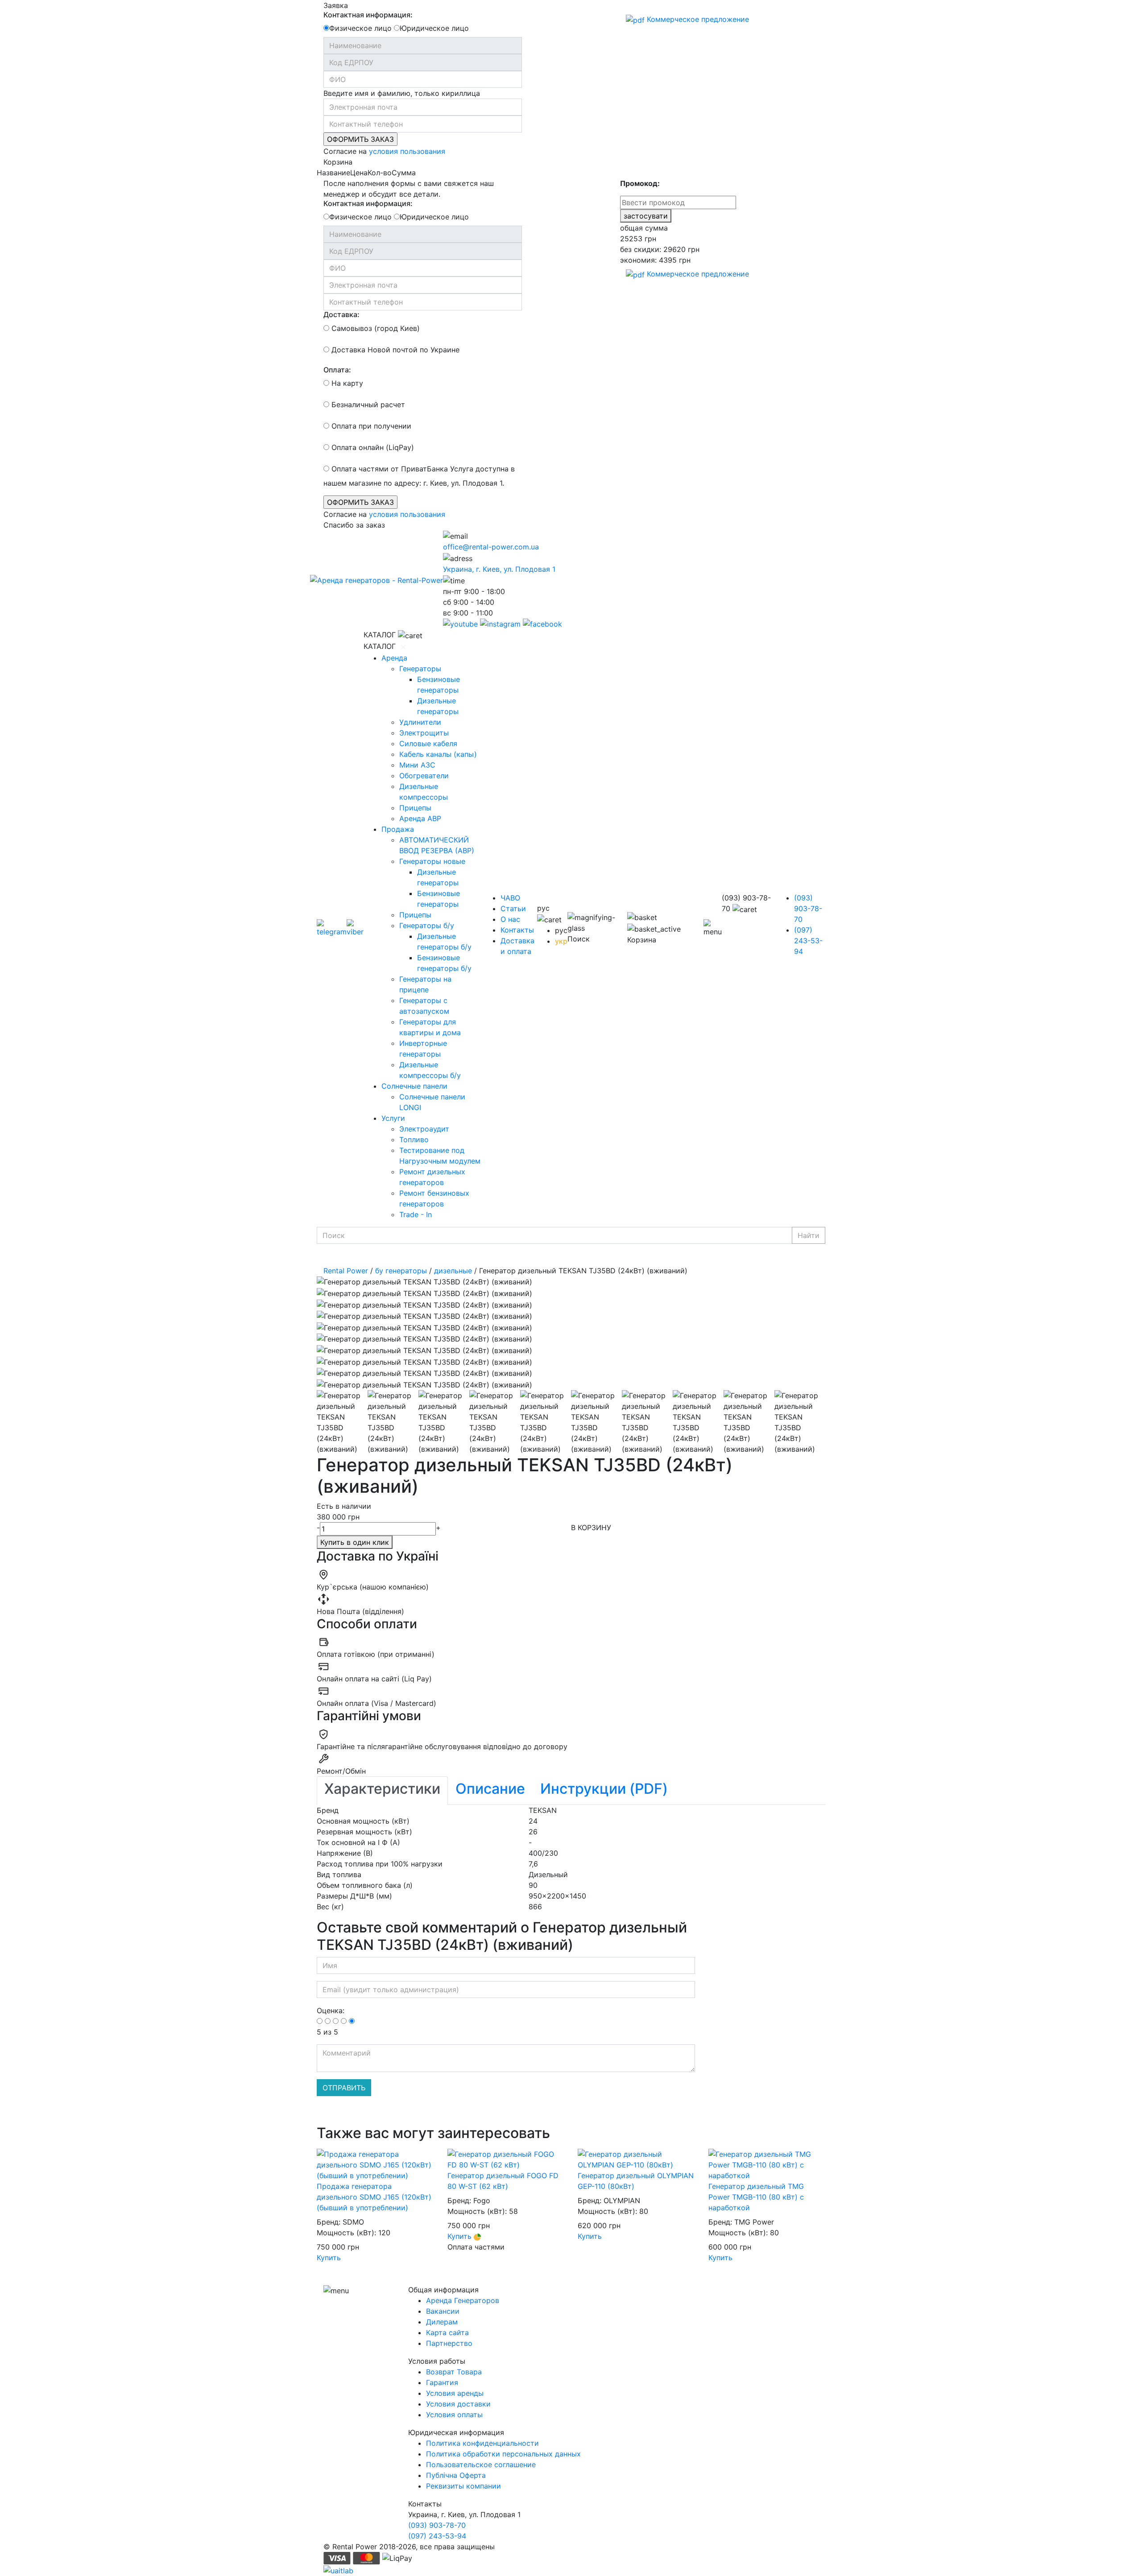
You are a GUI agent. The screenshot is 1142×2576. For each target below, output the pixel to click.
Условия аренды (455, 2393)
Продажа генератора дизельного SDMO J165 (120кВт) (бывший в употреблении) (374, 2197)
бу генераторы (401, 1271)
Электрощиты (424, 733)
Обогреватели (424, 776)
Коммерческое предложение (697, 19)
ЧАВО (510, 898)
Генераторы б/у (427, 925)
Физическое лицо (360, 28)
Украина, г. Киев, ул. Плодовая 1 (499, 569)
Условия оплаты (454, 2415)
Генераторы (420, 669)
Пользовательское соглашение (481, 2465)
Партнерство (449, 2343)
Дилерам (442, 2322)
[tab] (382, 1791)
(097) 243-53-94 (808, 941)
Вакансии (443, 2311)
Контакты (517, 930)
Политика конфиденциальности (482, 2443)
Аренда (394, 658)
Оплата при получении (370, 426)
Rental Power (346, 1271)
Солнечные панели (414, 1086)
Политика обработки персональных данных (503, 2454)
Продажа (398, 829)
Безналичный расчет (367, 405)
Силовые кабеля (428, 743)
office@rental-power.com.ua (491, 547)
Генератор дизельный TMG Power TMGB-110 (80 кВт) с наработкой (756, 2197)
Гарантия (442, 2382)
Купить (329, 2258)
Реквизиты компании (463, 2486)
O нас (510, 919)
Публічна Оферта (456, 2475)
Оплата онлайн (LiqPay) (372, 447)
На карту (346, 383)
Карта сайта (447, 2332)
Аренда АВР (420, 818)
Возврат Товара (454, 2372)
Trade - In (416, 1214)
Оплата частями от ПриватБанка (389, 469)
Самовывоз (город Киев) (374, 328)
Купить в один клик (355, 1542)
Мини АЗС (417, 765)
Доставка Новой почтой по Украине (394, 350)
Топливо (414, 1139)
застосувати (646, 216)
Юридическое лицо (434, 28)
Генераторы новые (432, 861)
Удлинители (420, 722)
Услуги (393, 1118)
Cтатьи (513, 908)
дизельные (453, 1271)
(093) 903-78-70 (808, 908)
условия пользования (407, 151)
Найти (809, 1235)
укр (561, 941)
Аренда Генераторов (463, 2300)
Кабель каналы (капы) (438, 754)
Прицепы (415, 808)
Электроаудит (424, 1129)
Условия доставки (458, 2404)
